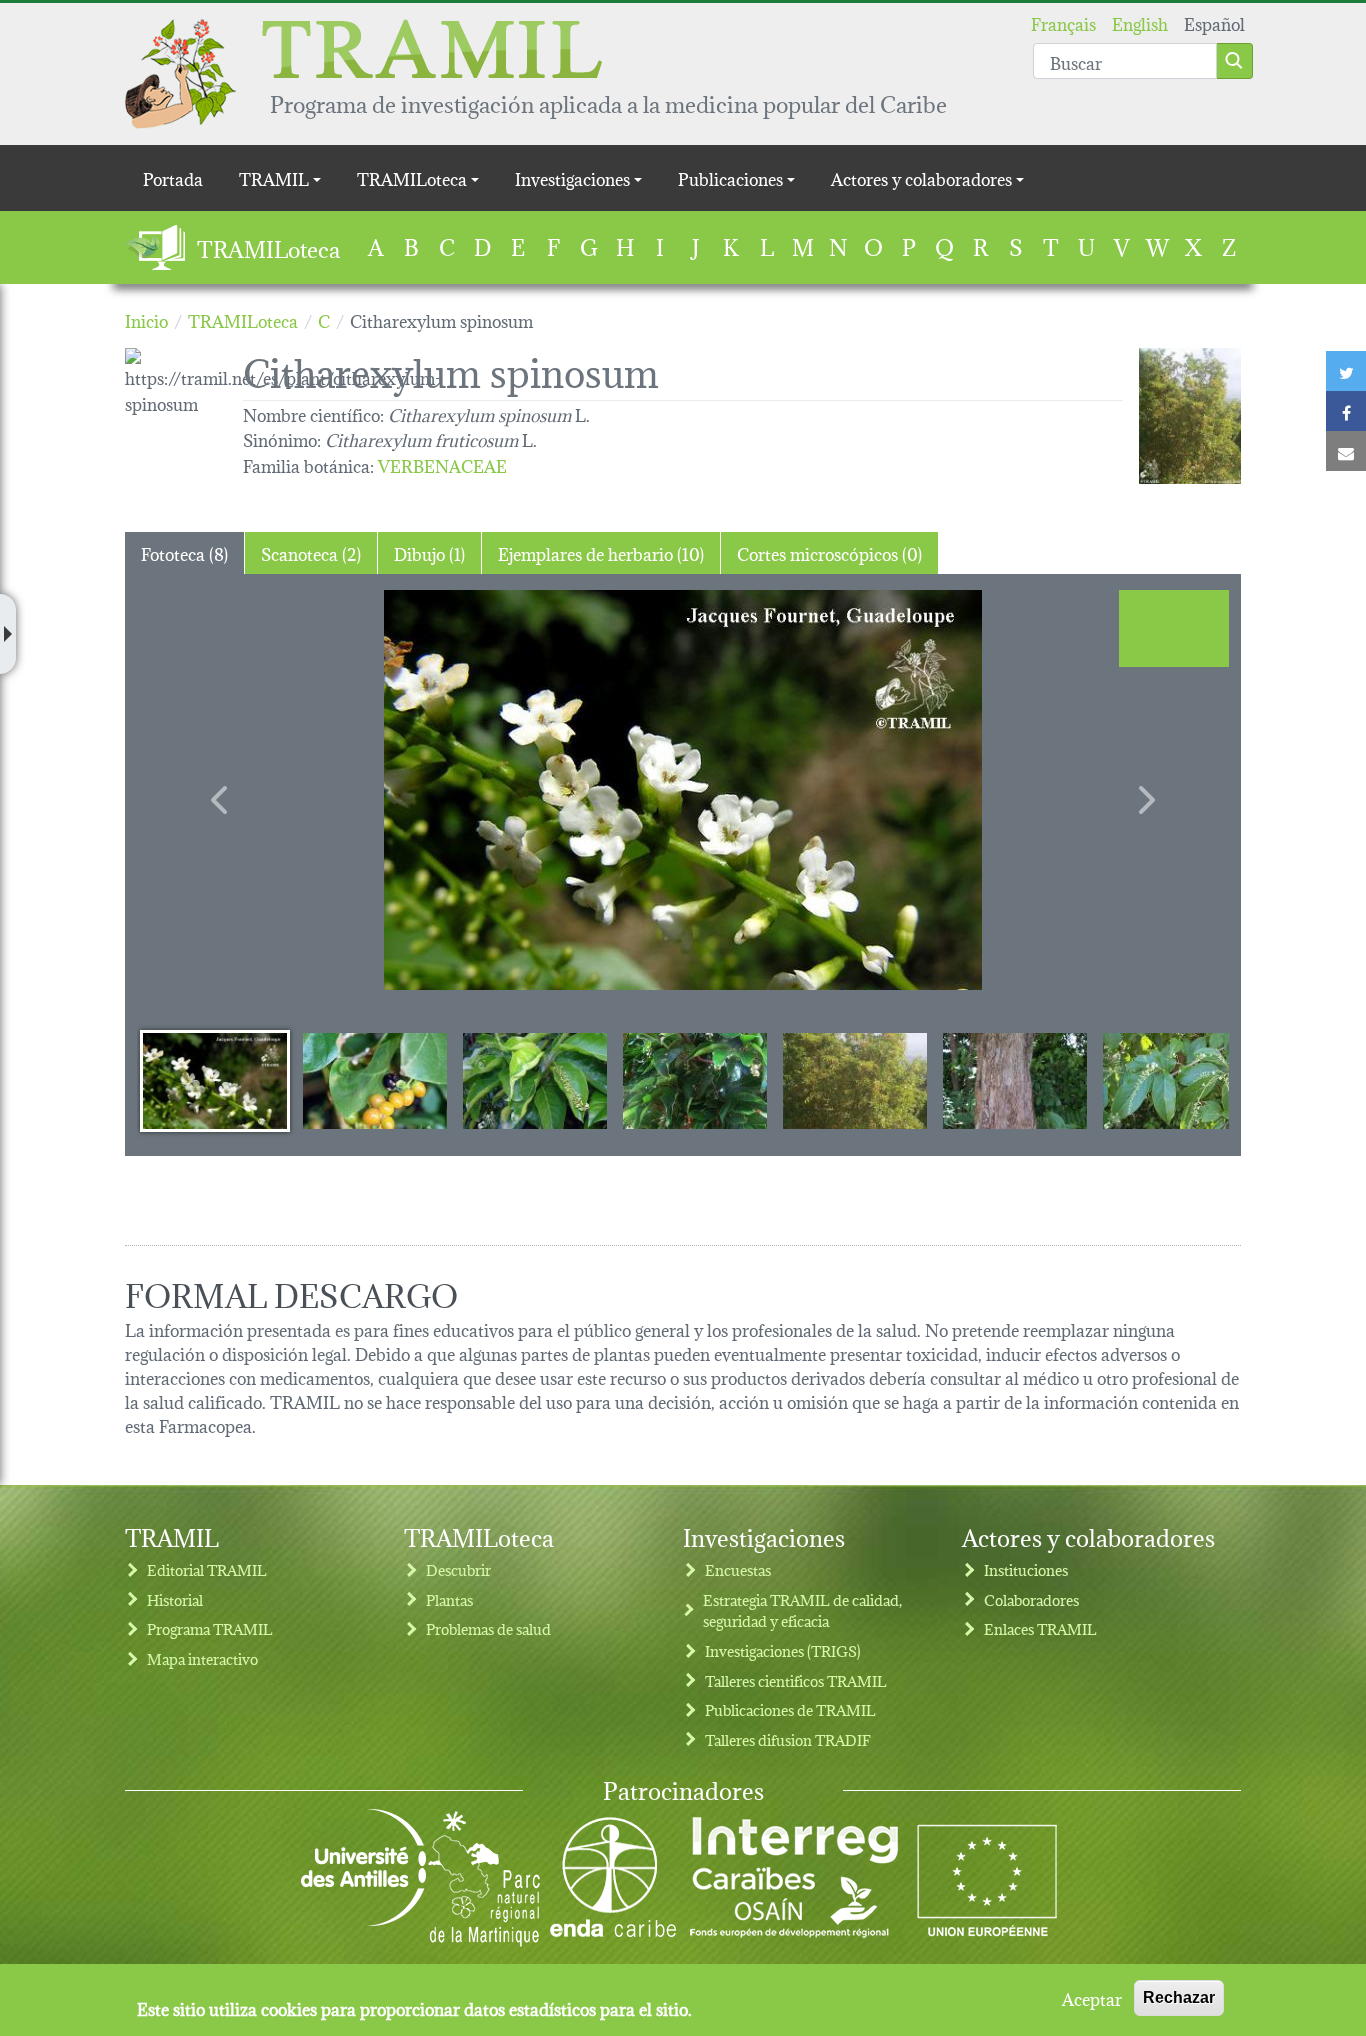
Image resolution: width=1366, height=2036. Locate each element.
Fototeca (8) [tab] (184, 552)
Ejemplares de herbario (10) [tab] (601, 552)
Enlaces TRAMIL (1040, 1628)
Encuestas (738, 1569)
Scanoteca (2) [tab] (311, 552)
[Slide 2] (375, 1080)
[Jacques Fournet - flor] (683, 790)
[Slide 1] (215, 1080)
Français (1063, 22)
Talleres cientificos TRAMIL (796, 1680)
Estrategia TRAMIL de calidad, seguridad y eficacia (802, 1610)
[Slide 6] (1015, 1080)
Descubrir (458, 1569)
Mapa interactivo (202, 1658)
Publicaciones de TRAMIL (790, 1709)
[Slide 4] (695, 1080)
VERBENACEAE (442, 464)
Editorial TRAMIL (207, 1569)
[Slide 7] (1175, 1080)
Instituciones (1026, 1569)
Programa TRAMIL (210, 1628)
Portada (173, 177)
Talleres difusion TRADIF (788, 1739)
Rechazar (1179, 1997)
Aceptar (1092, 1998)
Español (1214, 22)
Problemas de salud (488, 1628)
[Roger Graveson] (1190, 416)
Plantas (449, 1599)
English (1140, 22)
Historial (175, 1599)
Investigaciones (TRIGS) (783, 1650)
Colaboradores (1031, 1599)
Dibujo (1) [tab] (429, 552)
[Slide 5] (855, 1080)
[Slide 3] (535, 1080)
